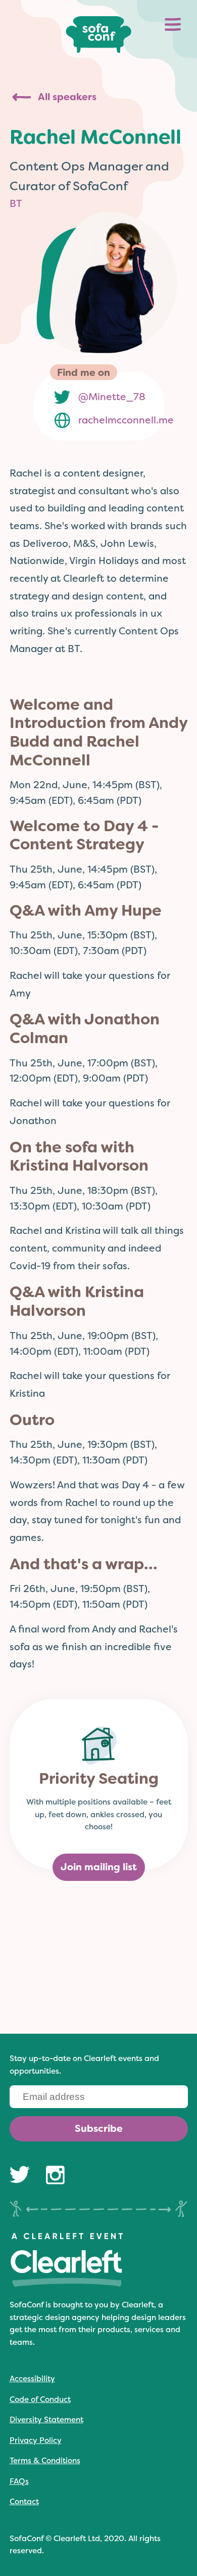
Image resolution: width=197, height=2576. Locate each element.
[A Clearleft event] (66, 2285)
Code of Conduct (40, 2399)
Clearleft (138, 2305)
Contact (24, 2502)
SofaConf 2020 (98, 35)
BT (16, 204)
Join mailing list (99, 1867)
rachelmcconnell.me (126, 420)
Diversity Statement (46, 2420)
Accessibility (32, 2379)
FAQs (19, 2481)
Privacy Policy (36, 2440)
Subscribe (99, 2129)
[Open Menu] (173, 24)
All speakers (67, 97)
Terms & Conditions (45, 2461)
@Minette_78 (112, 397)
